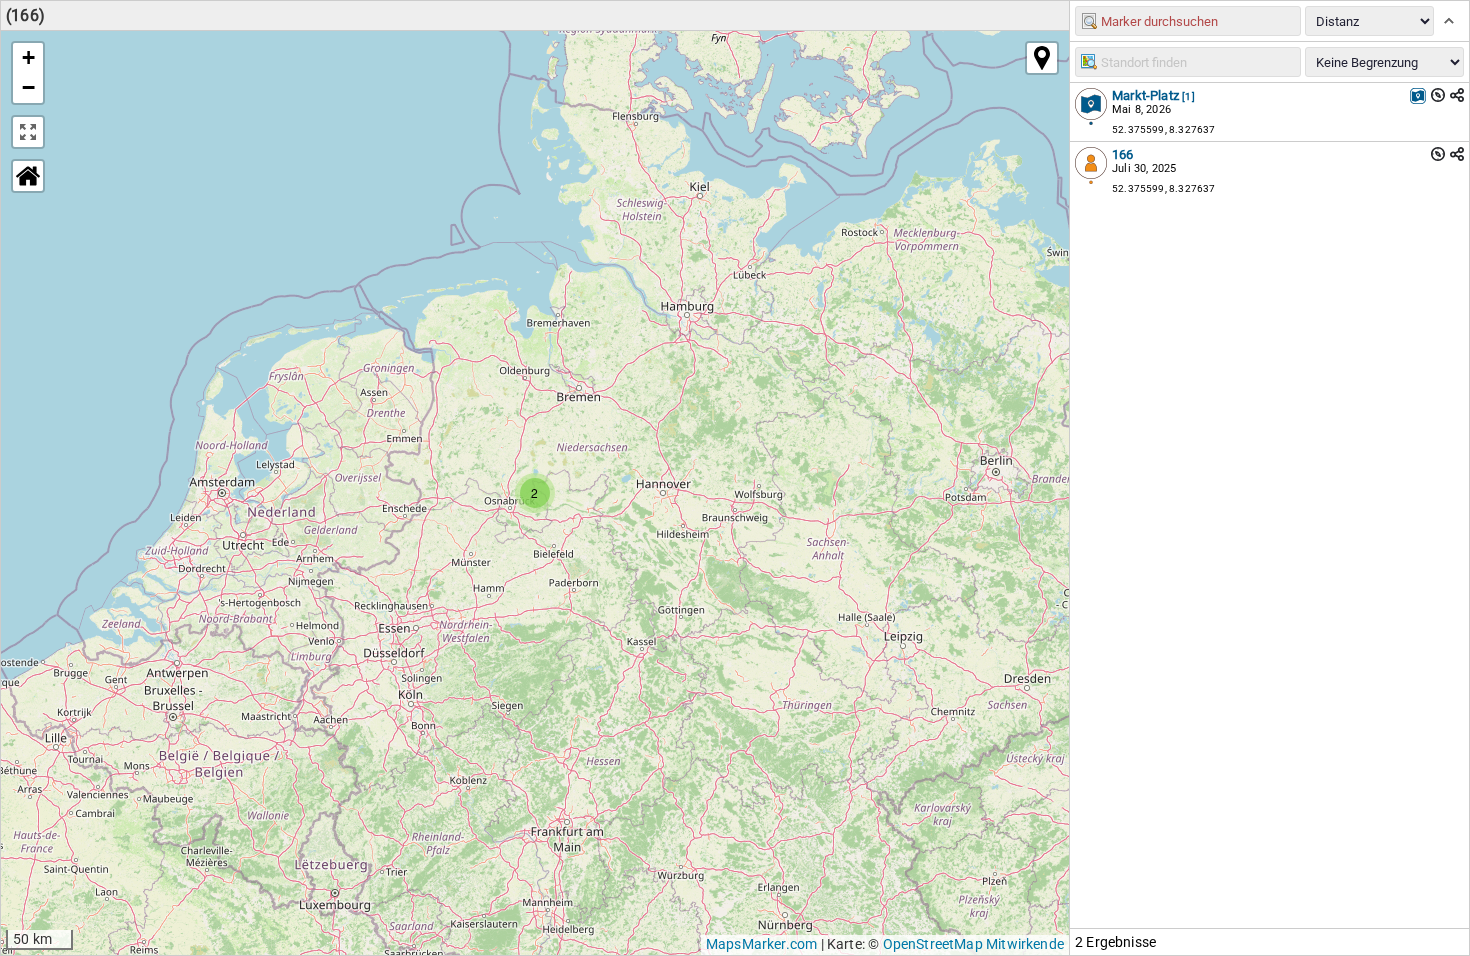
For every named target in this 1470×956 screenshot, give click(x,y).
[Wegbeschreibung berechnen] (1438, 95)
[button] (535, 493)
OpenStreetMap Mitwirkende (974, 944)
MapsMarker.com (762, 944)
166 (1123, 154)
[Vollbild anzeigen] (28, 132)
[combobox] (1188, 62)
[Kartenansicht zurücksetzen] (28, 176)
